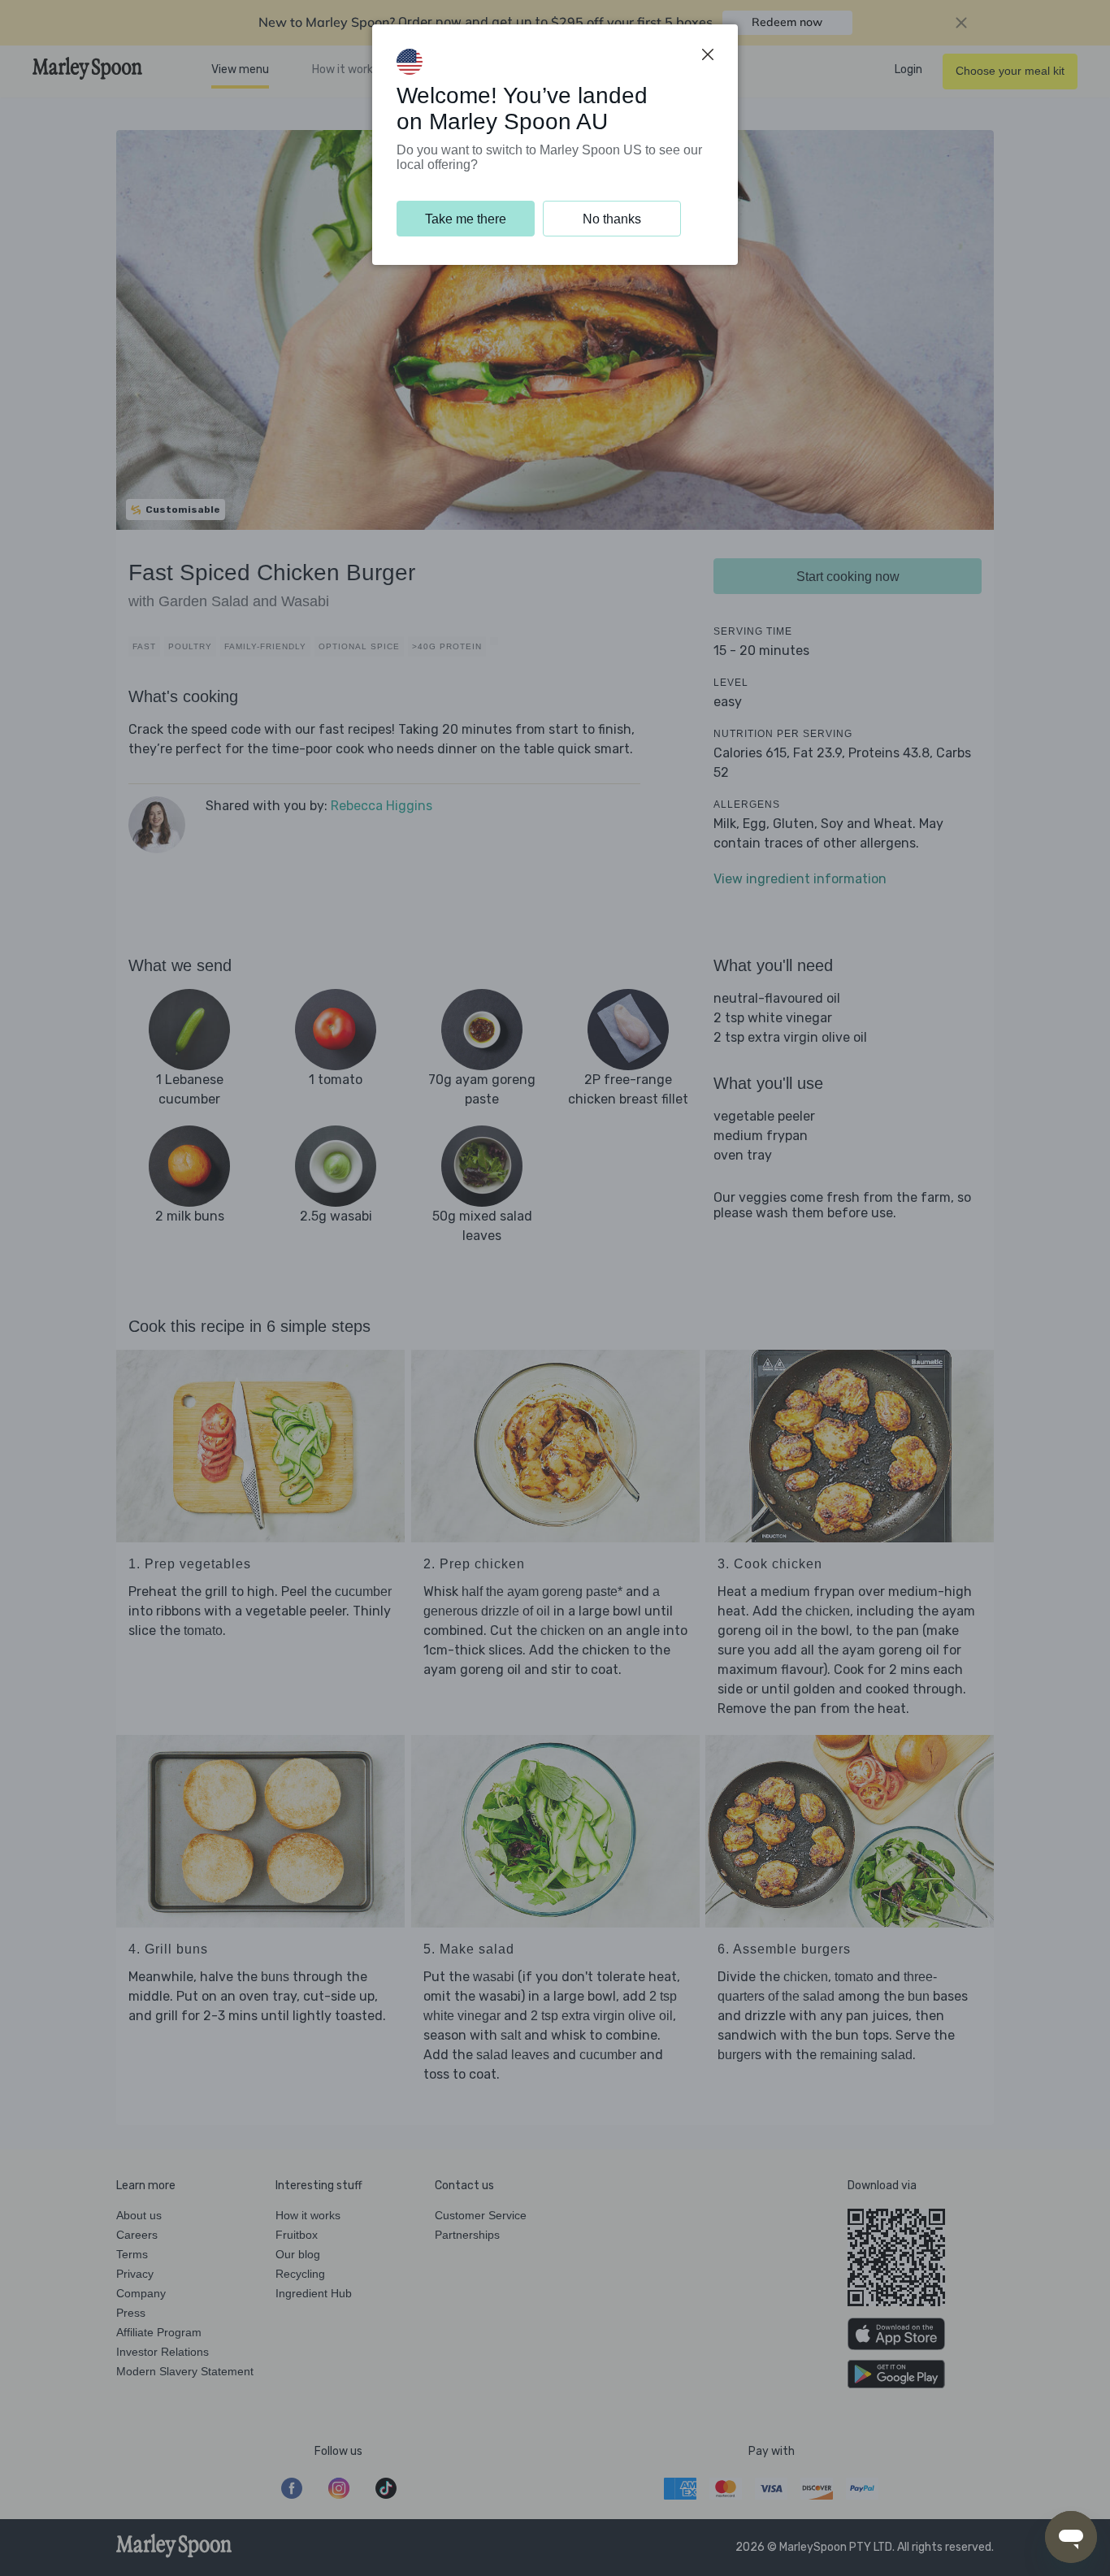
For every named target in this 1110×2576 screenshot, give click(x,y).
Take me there (466, 219)
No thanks (612, 219)
